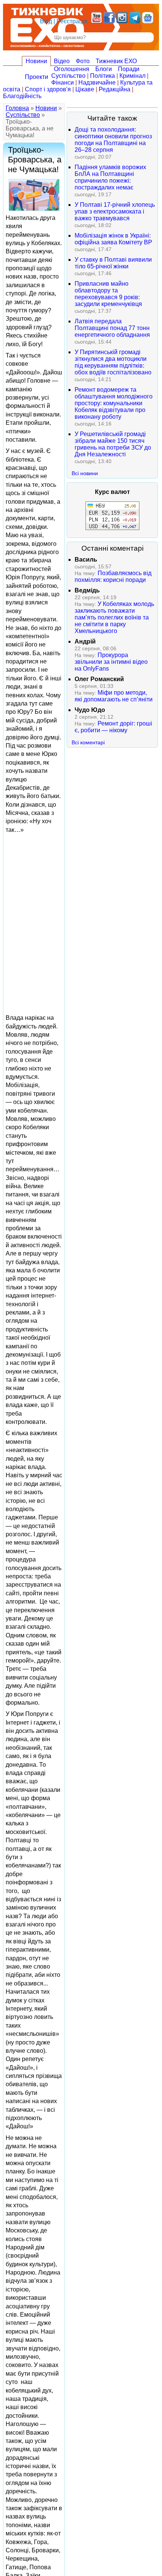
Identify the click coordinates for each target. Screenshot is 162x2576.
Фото (83, 61)
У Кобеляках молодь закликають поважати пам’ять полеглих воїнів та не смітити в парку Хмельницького (114, 617)
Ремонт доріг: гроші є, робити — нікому (113, 727)
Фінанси (63, 83)
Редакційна (115, 89)
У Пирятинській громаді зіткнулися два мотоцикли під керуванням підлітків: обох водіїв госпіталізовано (113, 362)
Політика (102, 76)
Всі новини (85, 473)
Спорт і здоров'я (48, 89)
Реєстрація (72, 21)
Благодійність (22, 96)
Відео (62, 61)
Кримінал (132, 76)
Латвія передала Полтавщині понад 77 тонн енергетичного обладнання (112, 328)
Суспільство (68, 76)
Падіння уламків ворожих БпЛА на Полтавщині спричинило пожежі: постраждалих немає (110, 177)
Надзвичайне (97, 83)
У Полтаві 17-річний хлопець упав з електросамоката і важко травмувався (115, 211)
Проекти (37, 77)
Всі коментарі (88, 742)
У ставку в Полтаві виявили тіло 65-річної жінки (113, 263)
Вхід (46, 21)
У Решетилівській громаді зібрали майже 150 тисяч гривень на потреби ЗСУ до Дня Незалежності (113, 444)
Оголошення (72, 69)
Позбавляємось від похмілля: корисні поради (113, 576)
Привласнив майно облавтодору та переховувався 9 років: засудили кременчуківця (108, 294)
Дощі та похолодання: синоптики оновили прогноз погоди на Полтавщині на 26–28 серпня (113, 140)
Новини (36, 61)
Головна (17, 108)
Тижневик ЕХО (116, 61)
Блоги (104, 69)
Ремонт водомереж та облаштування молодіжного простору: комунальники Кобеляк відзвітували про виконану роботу (114, 403)
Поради (129, 69)
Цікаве (85, 89)
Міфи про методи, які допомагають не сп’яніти (114, 696)
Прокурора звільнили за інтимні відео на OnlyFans (111, 662)
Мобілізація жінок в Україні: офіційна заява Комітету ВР (113, 239)
